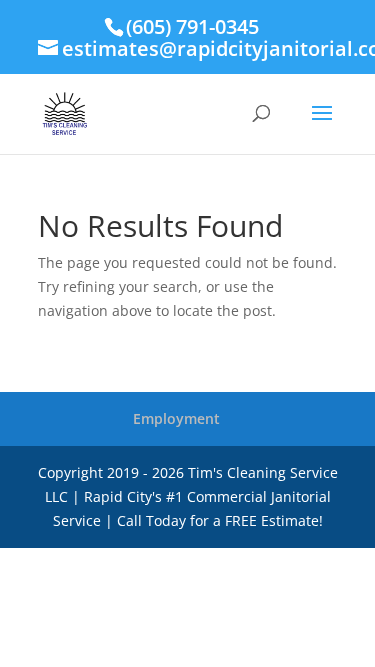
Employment (176, 418)
